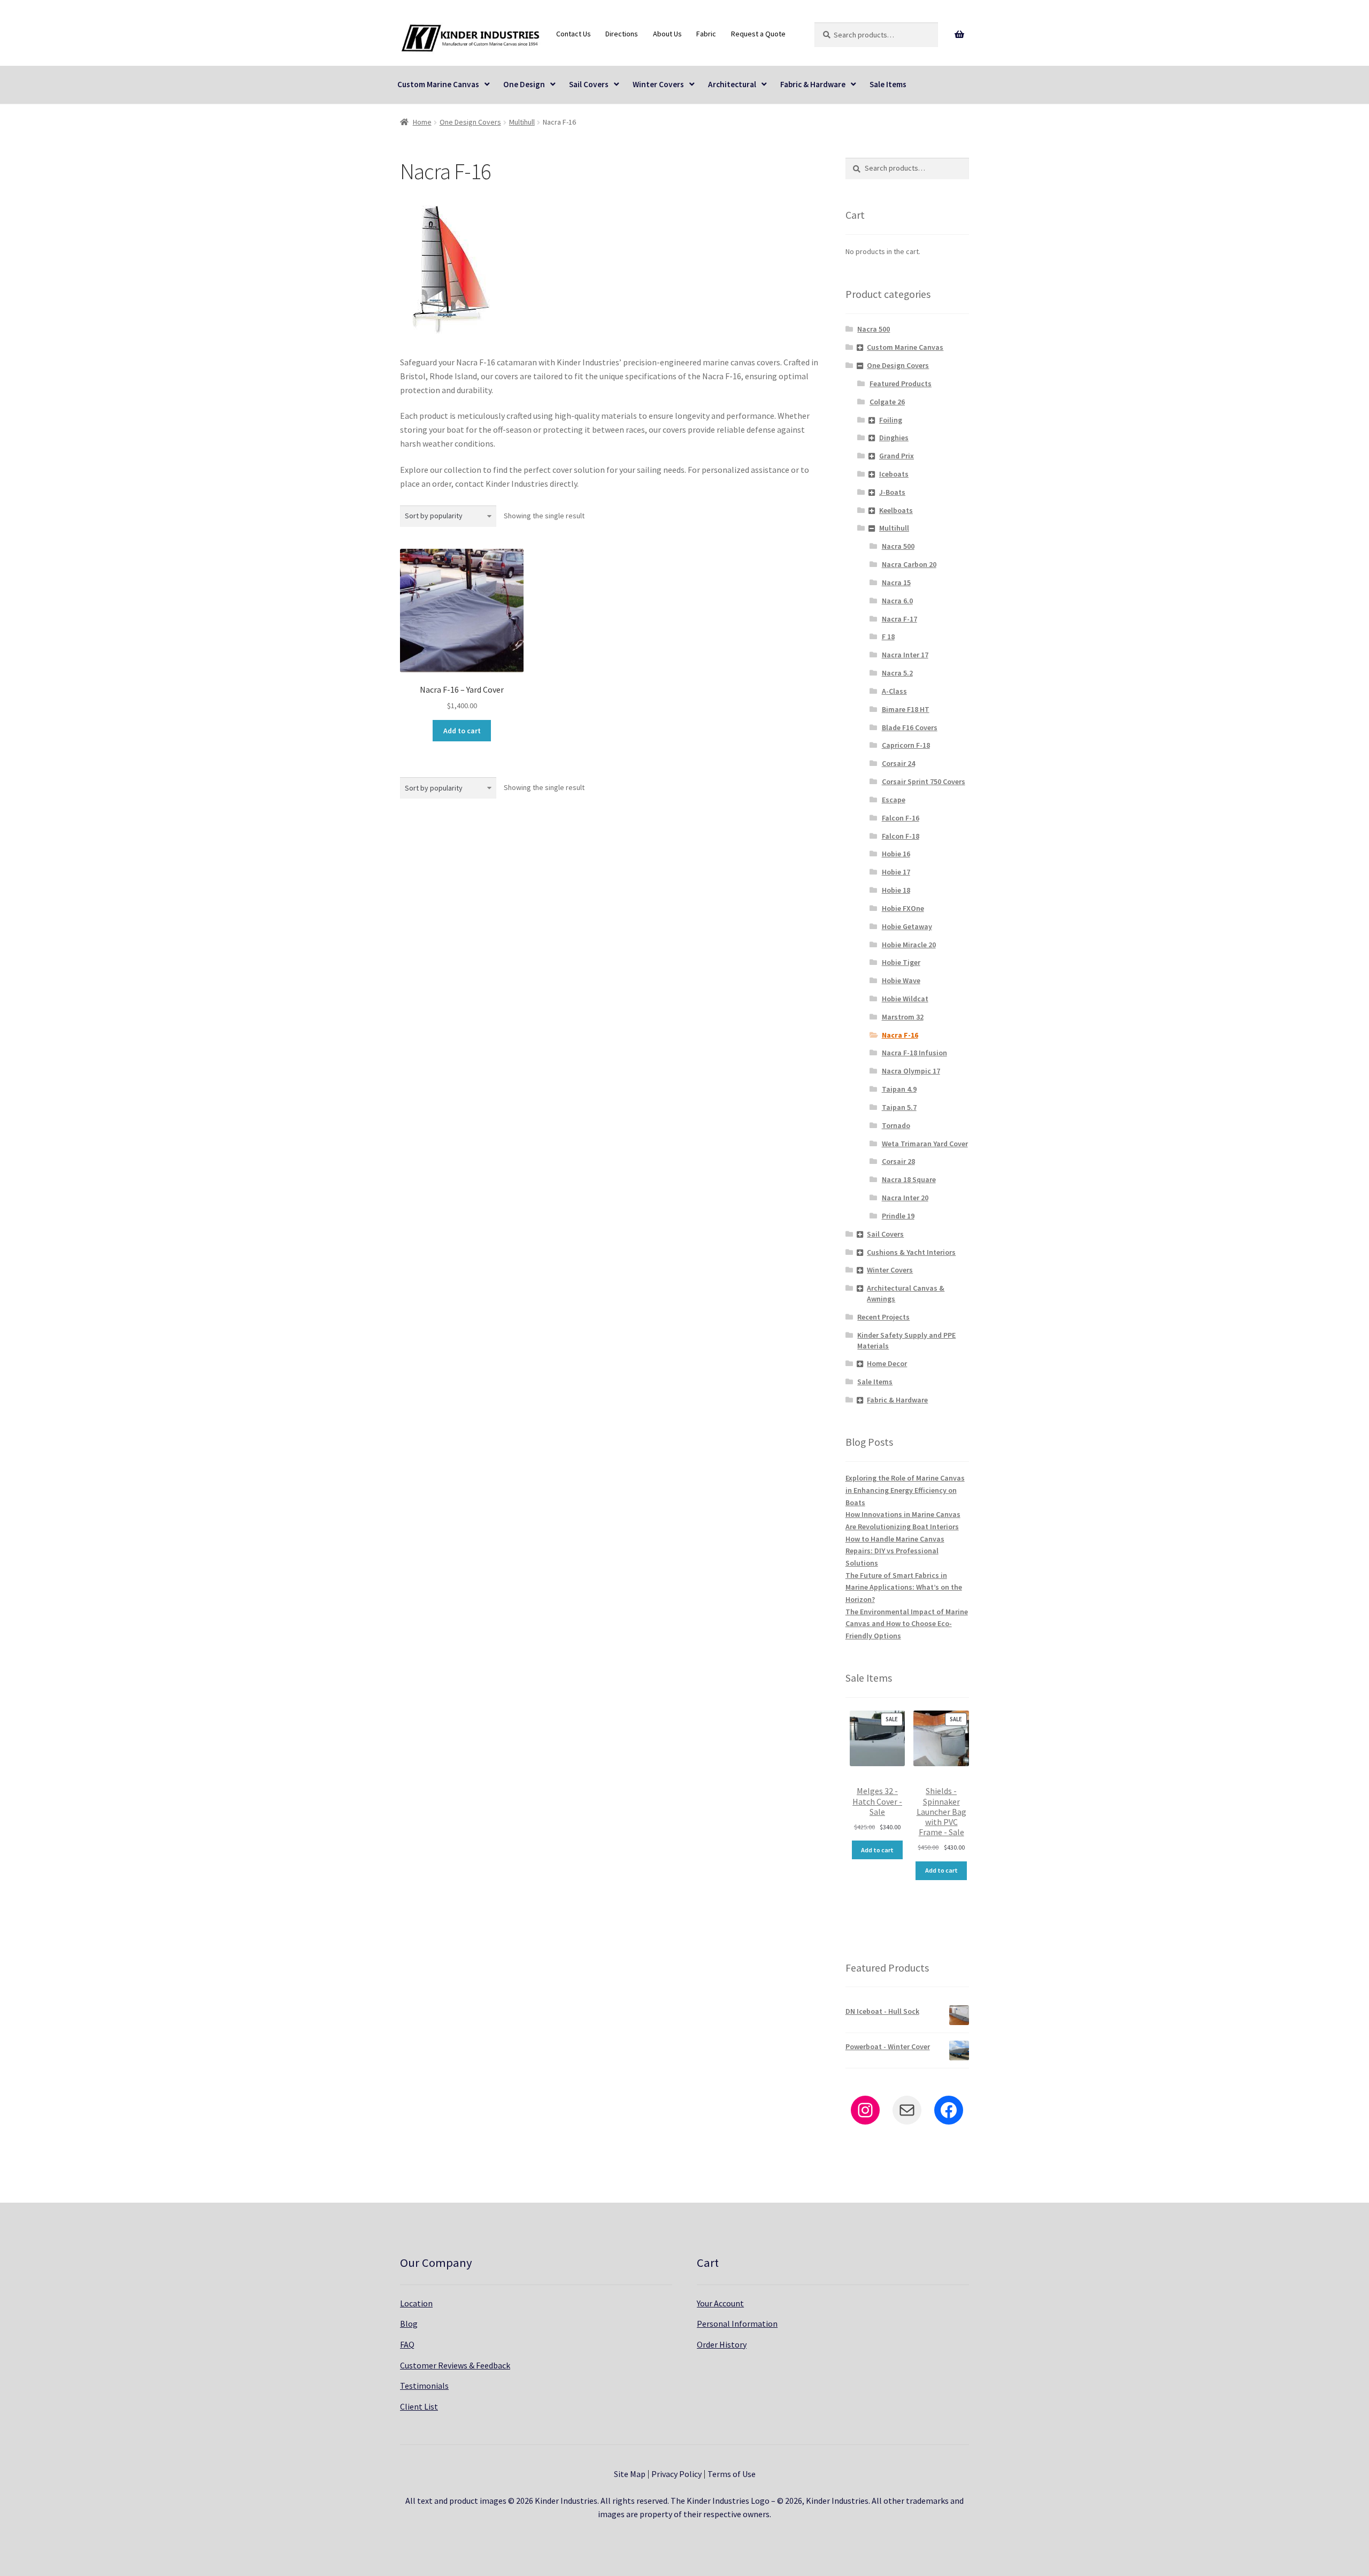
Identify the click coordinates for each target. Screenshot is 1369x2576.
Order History (722, 2344)
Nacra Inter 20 (905, 1198)
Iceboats (894, 474)
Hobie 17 (896, 872)
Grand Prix (897, 456)
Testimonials (424, 2386)
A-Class (894, 691)
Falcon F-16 (901, 818)
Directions (622, 34)
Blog (409, 2324)
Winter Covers (658, 84)
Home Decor (887, 1363)
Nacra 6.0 (897, 601)
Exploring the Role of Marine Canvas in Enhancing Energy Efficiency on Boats (905, 1490)
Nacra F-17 (899, 619)
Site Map (630, 2474)
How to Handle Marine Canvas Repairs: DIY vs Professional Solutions (895, 1551)
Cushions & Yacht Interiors (911, 1252)
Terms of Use (732, 2474)
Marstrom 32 (903, 1017)
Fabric (706, 34)
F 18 (888, 637)
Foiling (891, 420)
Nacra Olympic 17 (911, 1071)
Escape (894, 800)
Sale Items (888, 84)
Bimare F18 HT (906, 709)
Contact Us (574, 34)
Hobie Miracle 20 (909, 945)
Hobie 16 (896, 854)
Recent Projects (883, 1317)
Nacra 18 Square (909, 1179)
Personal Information (737, 2324)
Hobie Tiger (901, 962)
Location (416, 2303)
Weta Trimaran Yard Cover (925, 1144)
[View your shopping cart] (960, 35)
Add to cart (462, 731)
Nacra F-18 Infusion (914, 1053)
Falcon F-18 (901, 836)
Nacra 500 (874, 329)
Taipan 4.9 (899, 1089)
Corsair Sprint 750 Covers (924, 781)
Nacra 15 (896, 582)
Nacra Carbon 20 (909, 564)
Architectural (732, 84)
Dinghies (894, 438)
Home (422, 122)
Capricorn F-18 (906, 745)
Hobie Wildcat (905, 999)
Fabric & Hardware (813, 84)
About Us (667, 34)
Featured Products (901, 384)
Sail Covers (589, 84)
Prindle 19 (898, 1216)
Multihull (522, 122)
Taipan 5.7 (899, 1107)
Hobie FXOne (903, 908)
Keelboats (896, 510)
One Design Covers (470, 122)
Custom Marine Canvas (438, 84)
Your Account (720, 2303)
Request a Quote (758, 34)
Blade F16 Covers (910, 727)
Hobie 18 (896, 890)
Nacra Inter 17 (905, 655)
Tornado (896, 1125)
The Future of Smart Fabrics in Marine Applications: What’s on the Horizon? (904, 1587)
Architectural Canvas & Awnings (906, 1293)
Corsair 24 (898, 763)
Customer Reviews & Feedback (455, 2365)
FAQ (407, 2344)
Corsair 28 (898, 1161)
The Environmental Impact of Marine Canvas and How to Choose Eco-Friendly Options (907, 1624)
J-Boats (892, 492)
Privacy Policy (676, 2474)
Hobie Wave (901, 980)
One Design (524, 84)
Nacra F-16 (900, 1035)
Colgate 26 (887, 402)
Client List (419, 2406)
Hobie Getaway (907, 926)
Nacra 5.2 (897, 673)
